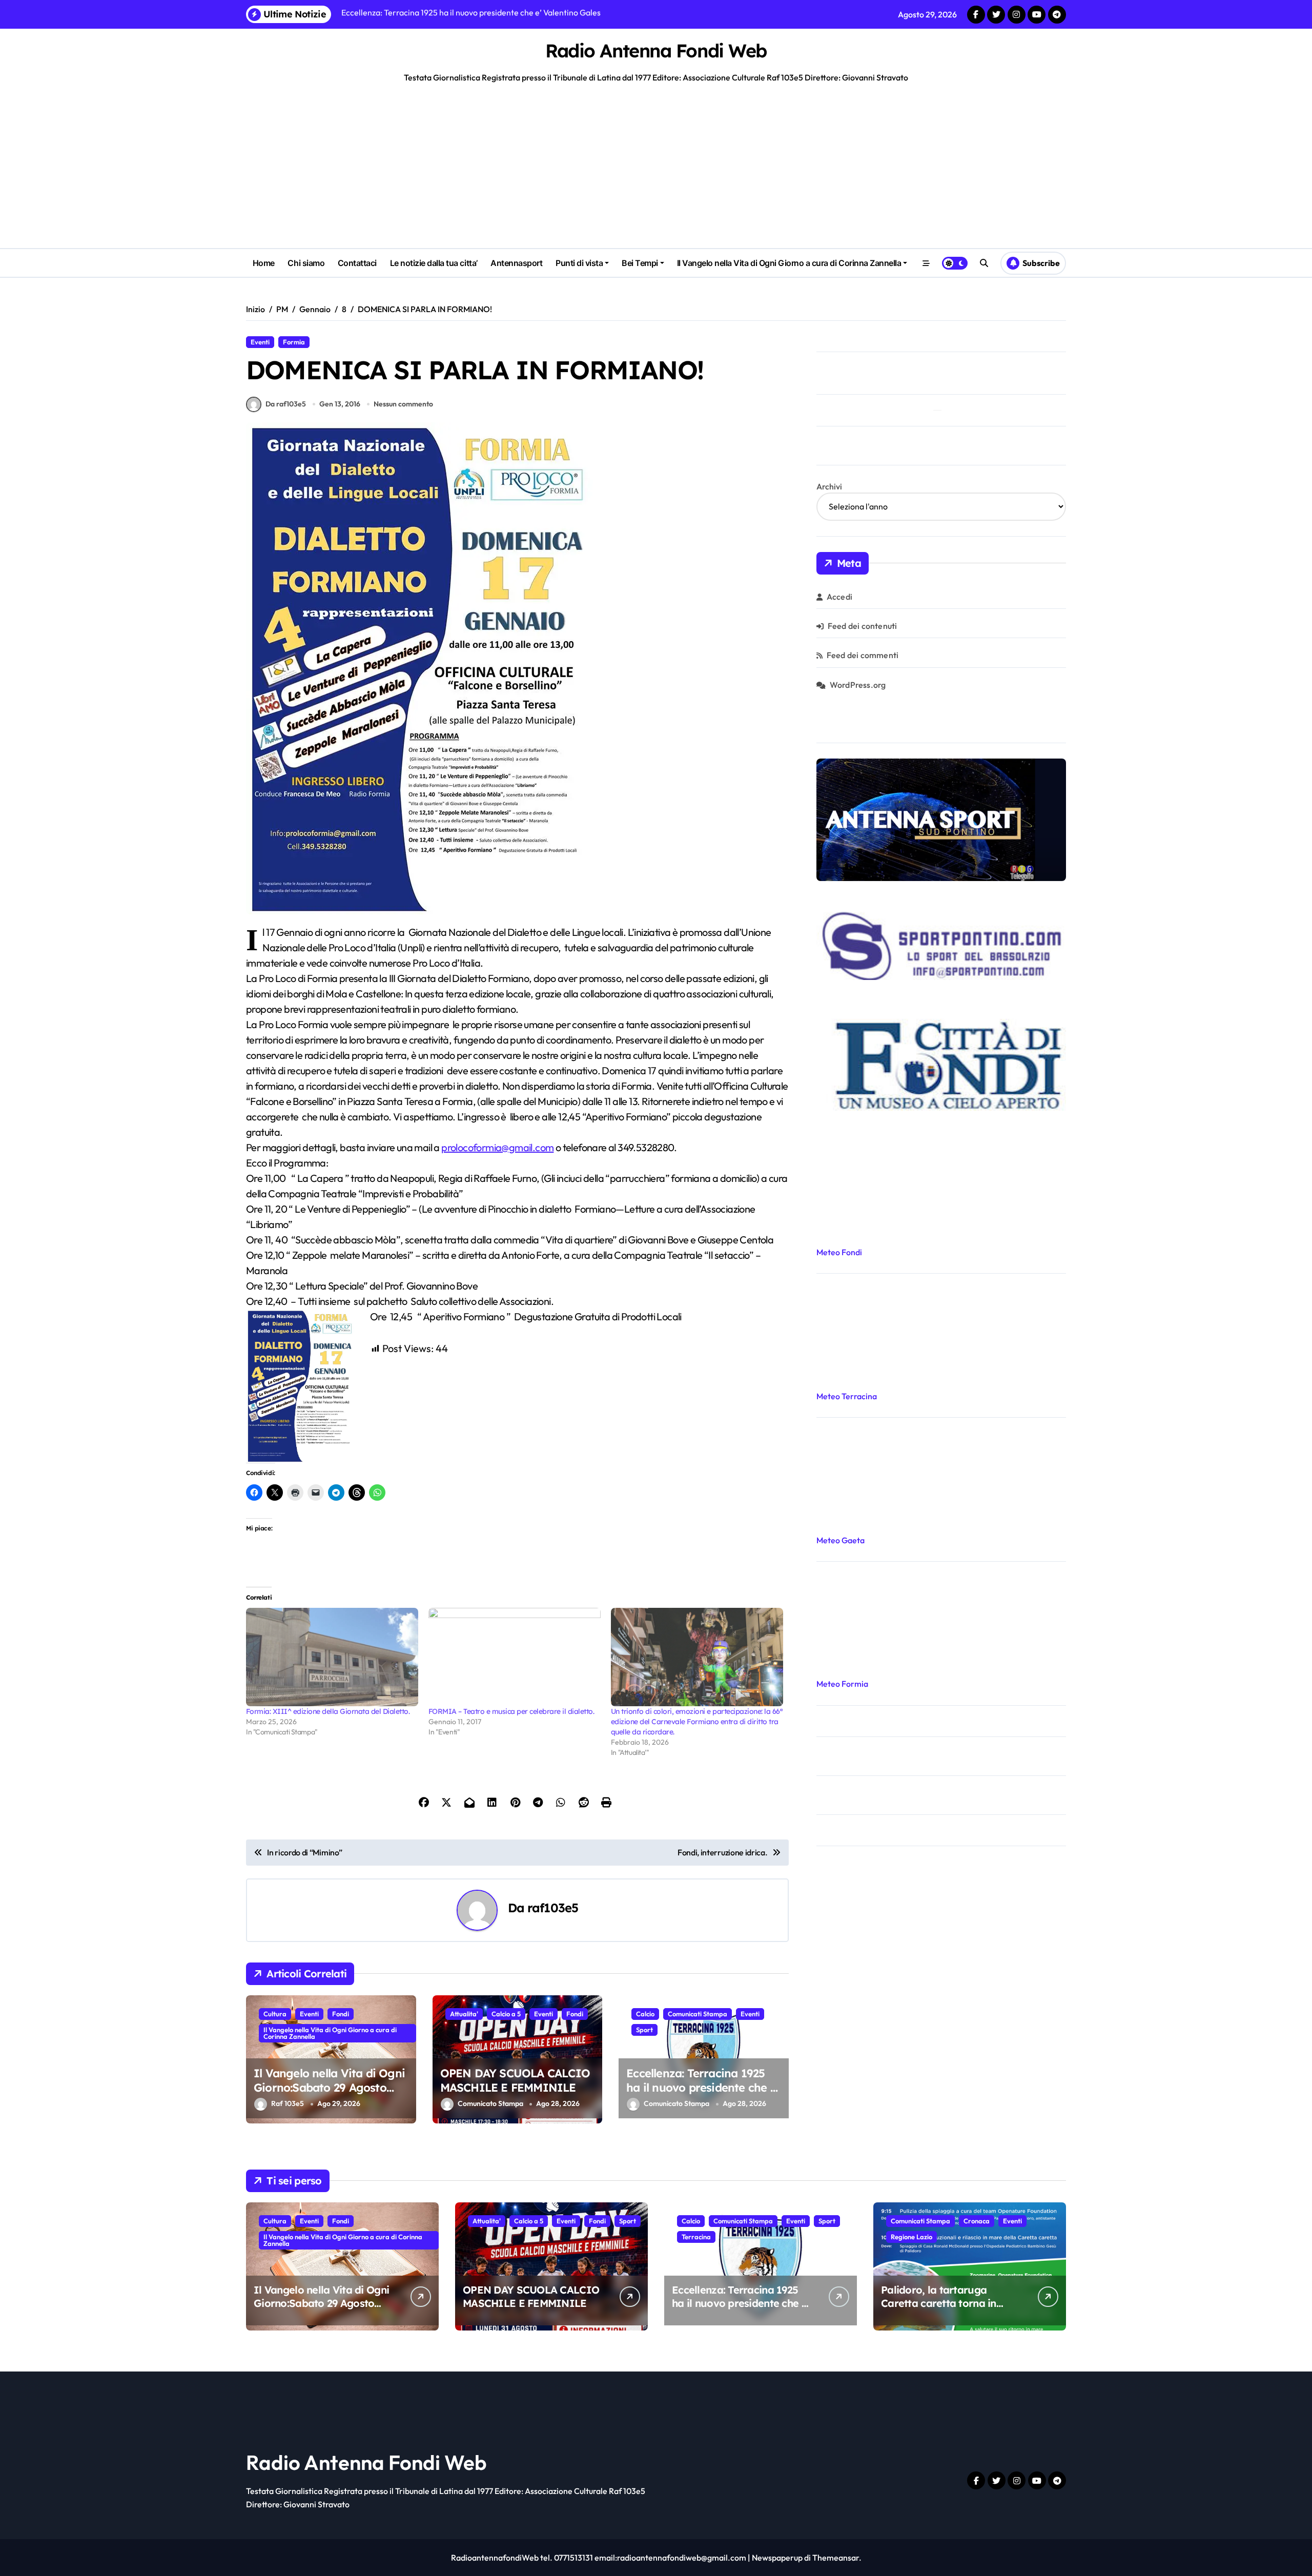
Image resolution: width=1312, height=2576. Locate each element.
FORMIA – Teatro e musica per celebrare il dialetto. (511, 1711)
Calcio (645, 2014)
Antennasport (516, 263)
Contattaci (357, 263)
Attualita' (464, 2014)
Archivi (829, 486)
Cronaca (977, 2221)
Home (264, 263)
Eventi (260, 342)
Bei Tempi (640, 263)
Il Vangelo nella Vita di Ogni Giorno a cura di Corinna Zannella (789, 263)
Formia (294, 342)
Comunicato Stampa (490, 2104)
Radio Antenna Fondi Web (656, 50)
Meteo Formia (842, 1684)
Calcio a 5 (506, 2014)
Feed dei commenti (863, 655)
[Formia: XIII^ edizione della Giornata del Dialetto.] (332, 1657)
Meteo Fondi (839, 1252)
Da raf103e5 (286, 404)
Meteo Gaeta (840, 1540)
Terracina (696, 2237)
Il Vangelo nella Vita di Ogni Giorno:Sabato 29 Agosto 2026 (329, 2088)
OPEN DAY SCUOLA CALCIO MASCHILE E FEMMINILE (515, 2081)
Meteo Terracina (847, 1396)
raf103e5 (553, 1908)
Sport (644, 2030)
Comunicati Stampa (698, 2014)
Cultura (275, 2014)
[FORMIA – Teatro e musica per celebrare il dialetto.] (515, 1657)
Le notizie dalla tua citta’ (434, 263)
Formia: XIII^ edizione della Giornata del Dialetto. (328, 1711)
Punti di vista (579, 263)
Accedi (839, 597)
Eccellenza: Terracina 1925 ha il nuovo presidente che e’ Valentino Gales (703, 2088)
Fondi (341, 2014)
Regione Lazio (911, 2237)
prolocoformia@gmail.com (497, 1147)
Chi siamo (306, 263)
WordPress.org (858, 685)
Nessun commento (403, 404)
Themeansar (836, 2558)
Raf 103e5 (288, 2104)
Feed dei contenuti (863, 626)
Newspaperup (777, 2558)
